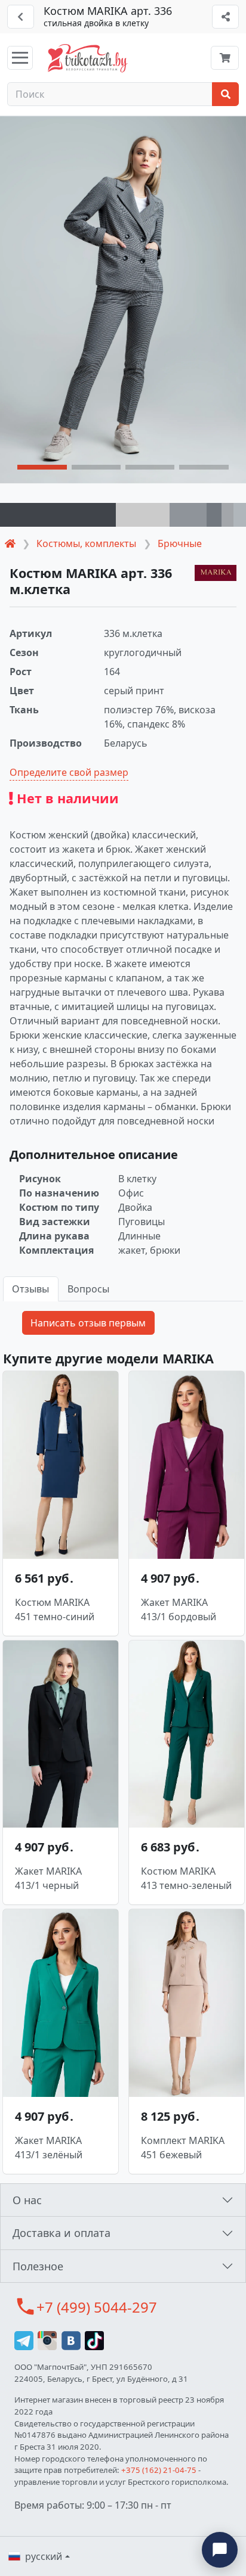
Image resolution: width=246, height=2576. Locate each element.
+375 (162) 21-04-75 (159, 2470)
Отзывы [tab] (30, 1289)
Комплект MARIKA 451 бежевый (183, 2148)
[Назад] (21, 17)
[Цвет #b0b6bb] (240, 515)
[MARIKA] (216, 573)
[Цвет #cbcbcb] (143, 515)
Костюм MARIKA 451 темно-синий (55, 1609)
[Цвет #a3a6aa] (228, 515)
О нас (27, 2200)
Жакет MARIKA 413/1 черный (48, 1878)
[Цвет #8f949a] (188, 515)
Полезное (38, 2266)
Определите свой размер (69, 772)
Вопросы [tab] (88, 1289)
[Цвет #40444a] (58, 515)
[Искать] (225, 94)
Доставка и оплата (61, 2233)
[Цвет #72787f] (214, 515)
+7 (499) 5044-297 (97, 2307)
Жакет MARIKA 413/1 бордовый (179, 1609)
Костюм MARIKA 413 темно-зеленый (186, 1878)
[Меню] (20, 58)
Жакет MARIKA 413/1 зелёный (49, 2148)
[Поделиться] (225, 17)
